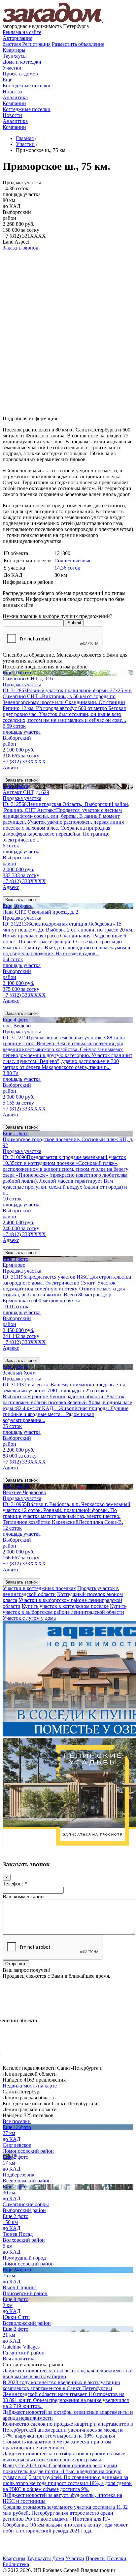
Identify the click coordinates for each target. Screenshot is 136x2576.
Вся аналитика (19, 2359)
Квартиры (14, 50)
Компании (14, 103)
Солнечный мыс (73, 561)
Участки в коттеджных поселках (39, 1588)
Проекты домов (20, 74)
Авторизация (17, 38)
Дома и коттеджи (22, 62)
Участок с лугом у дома (29, 1618)
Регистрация (27, 44)
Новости (12, 91)
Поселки (117, 2558)
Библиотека (16, 2564)
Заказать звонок (20, 248)
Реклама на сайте (22, 32)
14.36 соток (67, 568)
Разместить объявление (78, 44)
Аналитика (15, 97)
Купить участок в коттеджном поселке (65, 1606)
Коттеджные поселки (27, 86)
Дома (58, 2558)
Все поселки (17, 2121)
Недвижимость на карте (30, 2086)
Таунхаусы (15, 56)
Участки (12, 68)
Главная (25, 138)
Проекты (96, 2558)
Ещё (7, 80)
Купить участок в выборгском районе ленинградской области (65, 1609)
